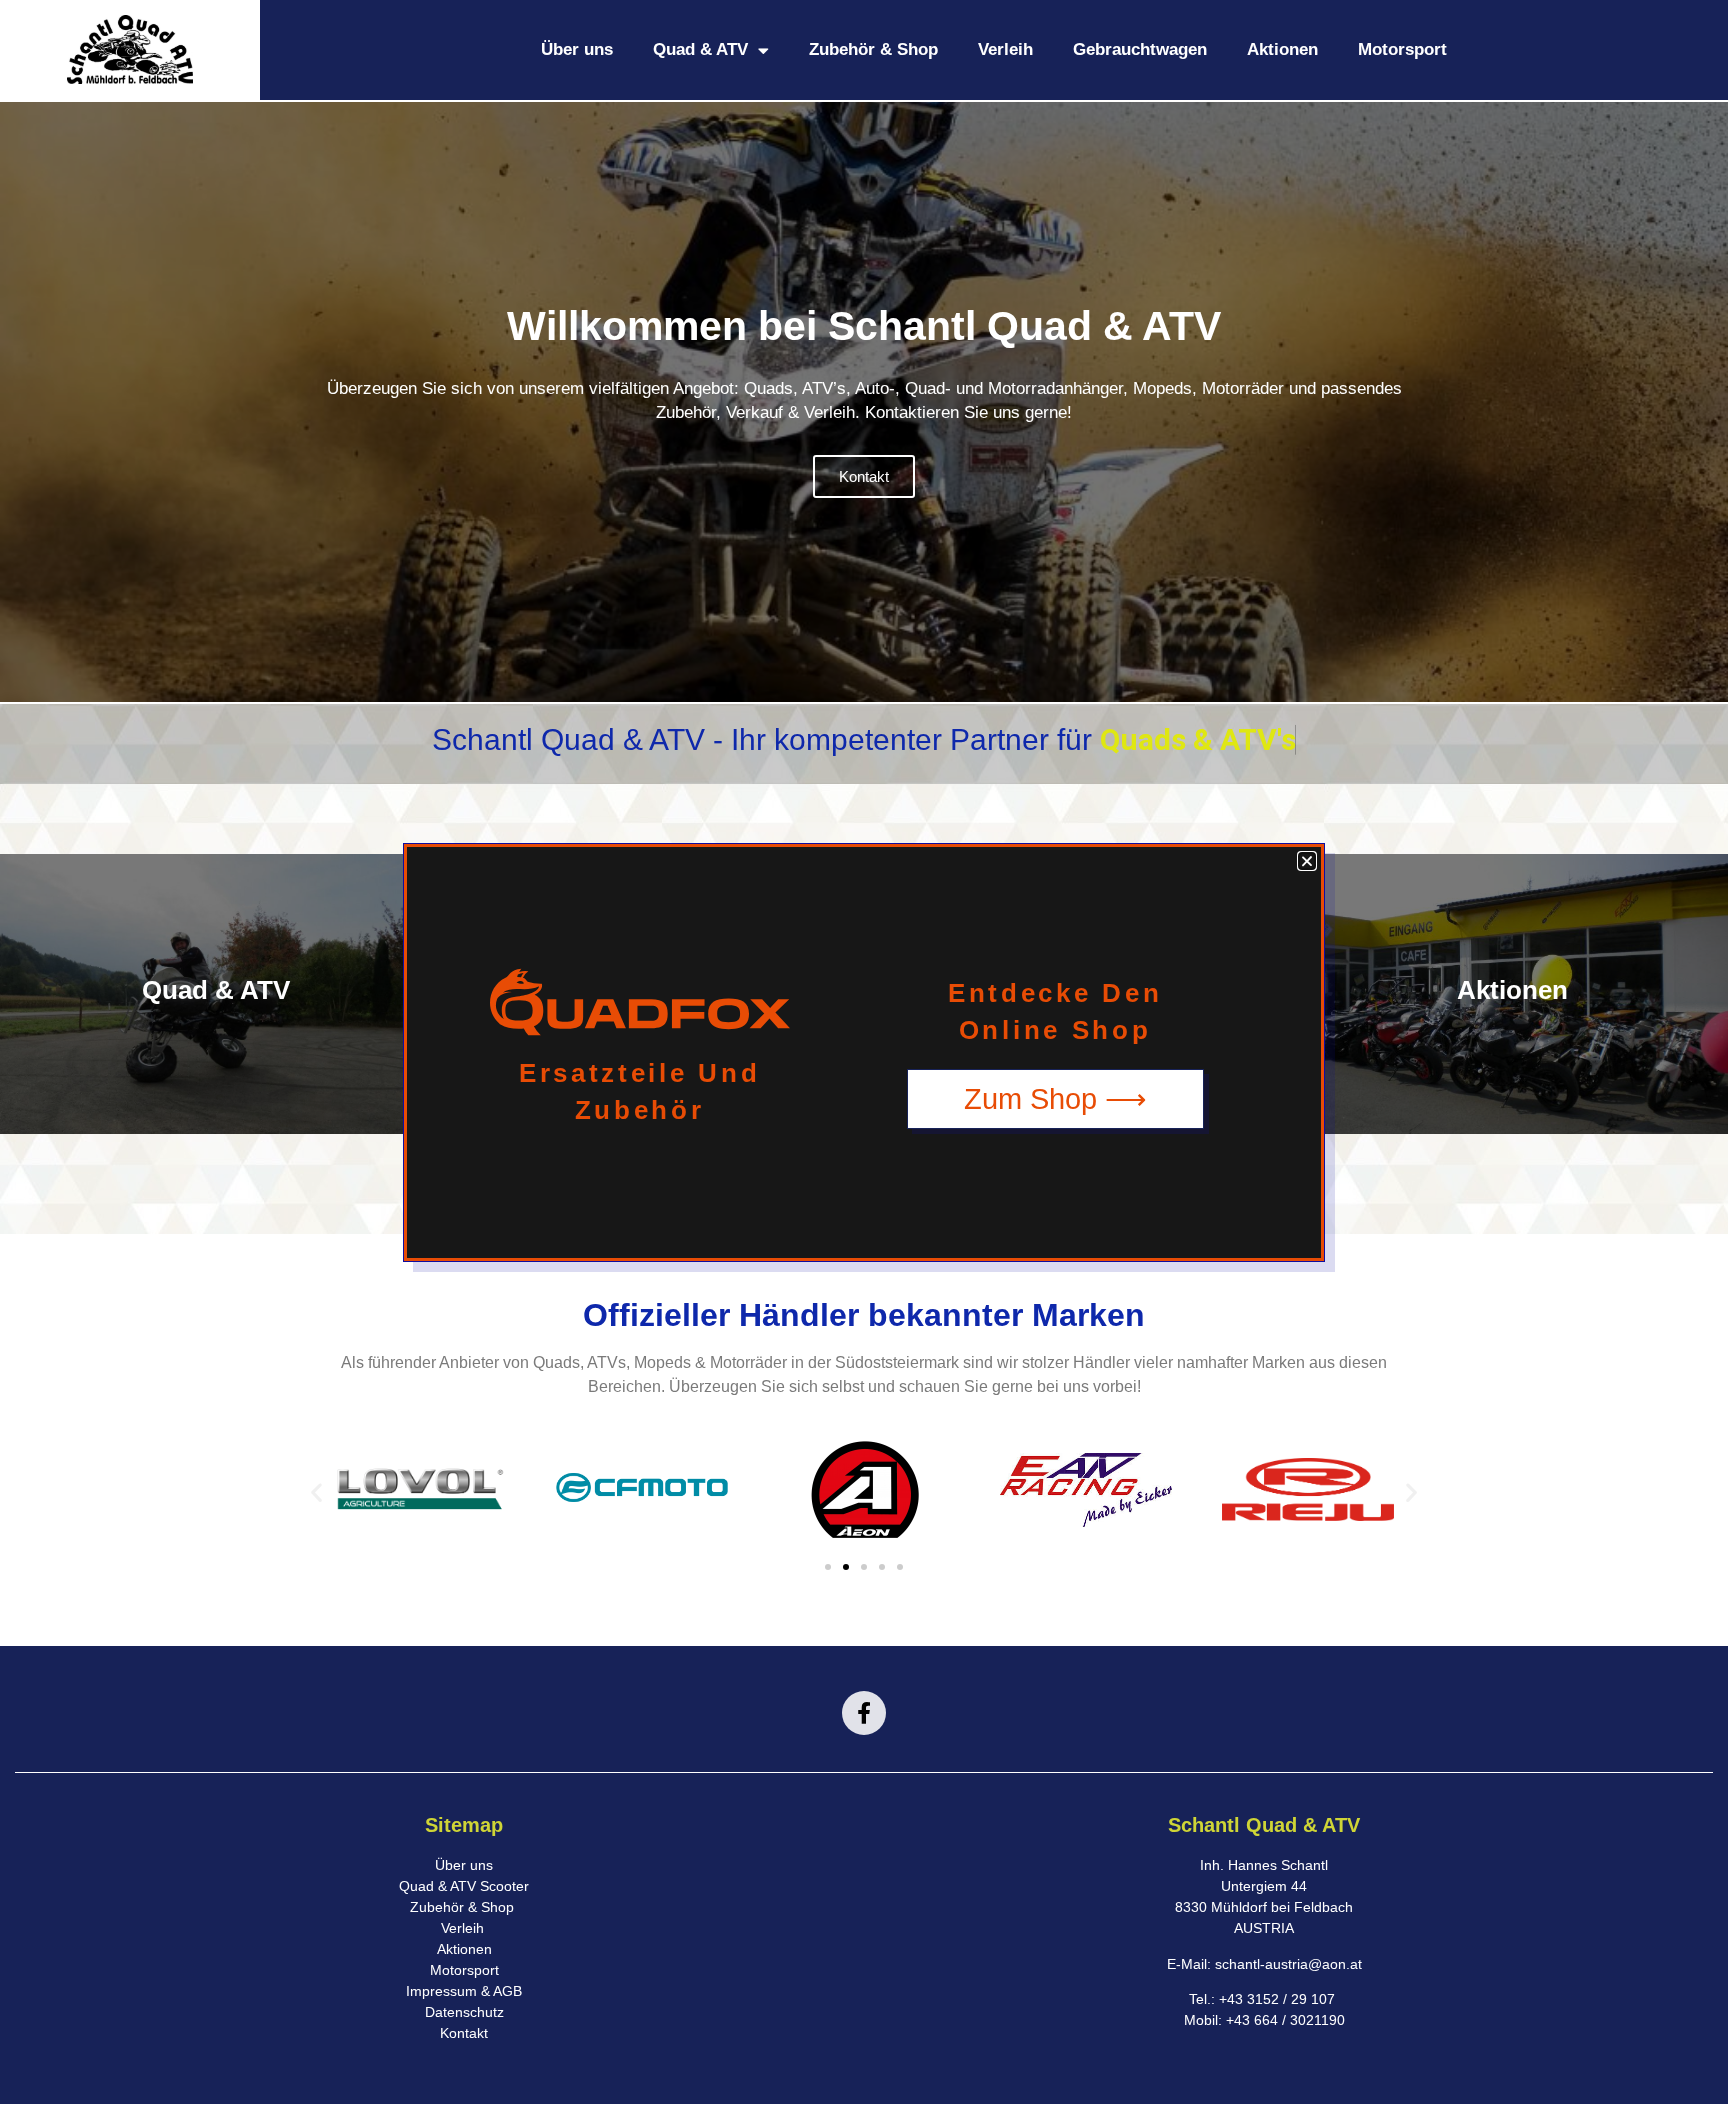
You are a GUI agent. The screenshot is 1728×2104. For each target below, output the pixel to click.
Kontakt (864, 476)
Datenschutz (464, 2012)
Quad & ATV (700, 49)
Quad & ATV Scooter (464, 1886)
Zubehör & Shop (873, 49)
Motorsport (1402, 49)
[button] (316, 1492)
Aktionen (1282, 49)
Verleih (1005, 49)
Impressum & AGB (464, 1991)
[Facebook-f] (864, 1713)
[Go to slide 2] (846, 1567)
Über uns (577, 49)
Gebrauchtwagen (1140, 49)
